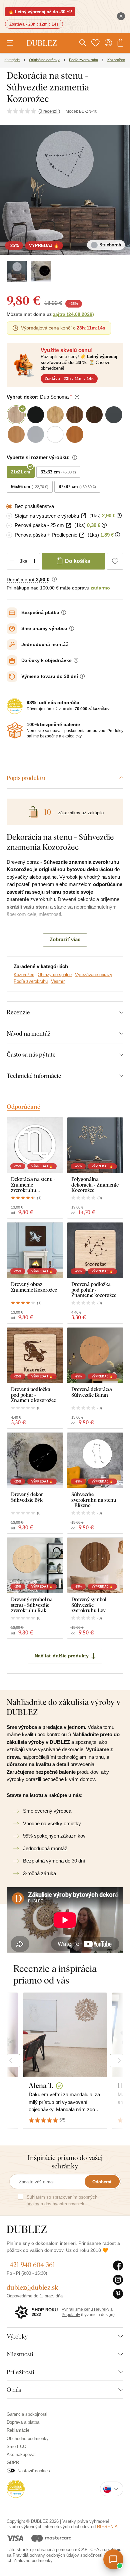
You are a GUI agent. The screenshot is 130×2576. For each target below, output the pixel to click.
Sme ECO (16, 2447)
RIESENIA (107, 2527)
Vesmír (58, 981)
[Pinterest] (118, 2294)
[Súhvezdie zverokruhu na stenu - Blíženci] (95, 1461)
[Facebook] (118, 2266)
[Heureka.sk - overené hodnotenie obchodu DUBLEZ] (16, 2488)
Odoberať (102, 2182)
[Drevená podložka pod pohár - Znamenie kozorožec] (95, 1250)
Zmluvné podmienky (33, 2561)
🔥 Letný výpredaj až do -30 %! (40, 12)
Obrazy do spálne (55, 975)
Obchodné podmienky (28, 2439)
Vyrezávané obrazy (94, 975)
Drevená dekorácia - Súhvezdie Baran (93, 1392)
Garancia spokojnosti (27, 2414)
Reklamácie (18, 2430)
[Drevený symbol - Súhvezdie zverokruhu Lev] (95, 1566)
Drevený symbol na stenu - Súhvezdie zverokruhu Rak (32, 1605)
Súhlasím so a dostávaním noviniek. (62, 2200)
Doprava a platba (23, 2422)
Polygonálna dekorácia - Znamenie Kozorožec (95, 1185)
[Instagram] (118, 2280)
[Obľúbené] (95, 43)
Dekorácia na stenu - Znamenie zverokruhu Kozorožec (33, 1185)
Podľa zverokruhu (31, 981)
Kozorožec (24, 975)
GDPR (13, 2462)
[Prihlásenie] (108, 43)
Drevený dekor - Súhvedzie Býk (28, 1497)
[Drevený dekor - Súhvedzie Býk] (35, 1461)
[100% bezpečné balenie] (15, 730)
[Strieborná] (17, 272)
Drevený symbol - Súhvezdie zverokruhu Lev (90, 1605)
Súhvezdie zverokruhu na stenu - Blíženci (94, 1500)
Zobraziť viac (65, 939)
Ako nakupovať (21, 2454)
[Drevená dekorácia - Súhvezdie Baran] (95, 1355)
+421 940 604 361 (31, 2265)
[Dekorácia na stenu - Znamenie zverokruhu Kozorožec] (35, 1145)
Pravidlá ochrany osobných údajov (46, 2555)
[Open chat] (113, 2559)
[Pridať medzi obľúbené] (115, 561)
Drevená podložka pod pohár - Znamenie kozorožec (94, 1290)
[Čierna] (41, 272)
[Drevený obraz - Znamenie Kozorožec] (35, 1250)
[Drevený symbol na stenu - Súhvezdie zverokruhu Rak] (35, 1566)
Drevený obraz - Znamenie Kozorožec (34, 1287)
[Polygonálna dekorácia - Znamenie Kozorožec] (95, 1145)
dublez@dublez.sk (32, 2287)
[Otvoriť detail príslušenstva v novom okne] (83, 516)
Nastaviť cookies (34, 2471)
